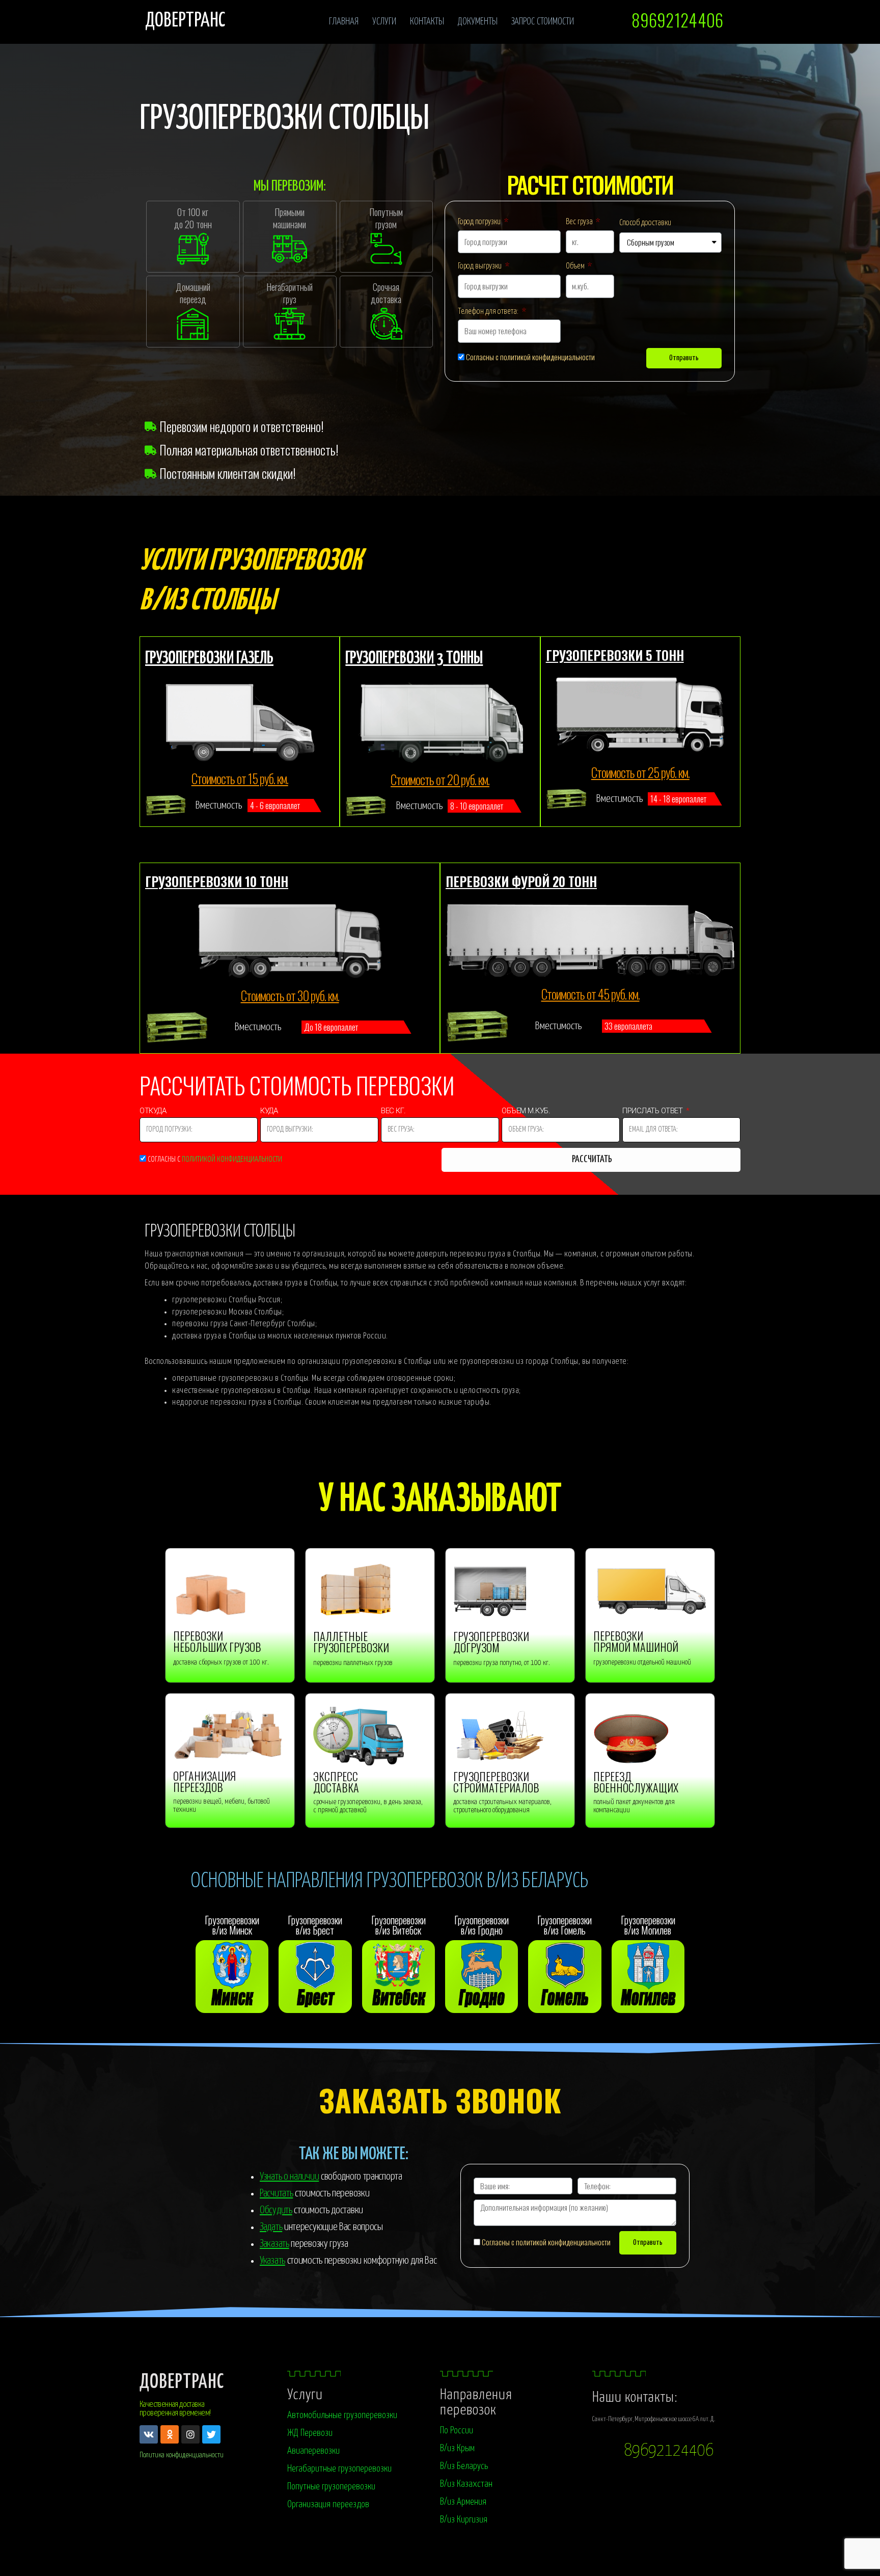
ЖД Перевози (310, 2433)
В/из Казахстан (466, 2484)
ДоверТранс (182, 2383)
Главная (344, 22)
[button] (677, 20)
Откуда (154, 1112)
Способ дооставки (645, 223)
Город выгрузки (480, 266)
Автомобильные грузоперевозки (342, 2415)
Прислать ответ (653, 1112)
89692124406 (669, 2451)
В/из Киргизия (464, 2520)
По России (457, 2431)
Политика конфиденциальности (182, 2455)
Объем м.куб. (526, 1112)
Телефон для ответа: (489, 312)
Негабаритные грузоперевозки (339, 2469)
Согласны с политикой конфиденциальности (530, 357)
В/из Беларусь (464, 2466)
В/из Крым (457, 2448)
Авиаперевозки (313, 2451)
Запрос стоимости (543, 22)
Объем (576, 266)
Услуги (384, 22)
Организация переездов (328, 2504)
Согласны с (215, 1159)
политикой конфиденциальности (232, 1159)
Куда (270, 1112)
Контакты (427, 22)
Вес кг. (394, 1112)
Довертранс (185, 21)
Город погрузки (480, 222)
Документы (478, 22)
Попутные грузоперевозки (331, 2487)
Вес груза (580, 222)
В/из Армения (463, 2502)
